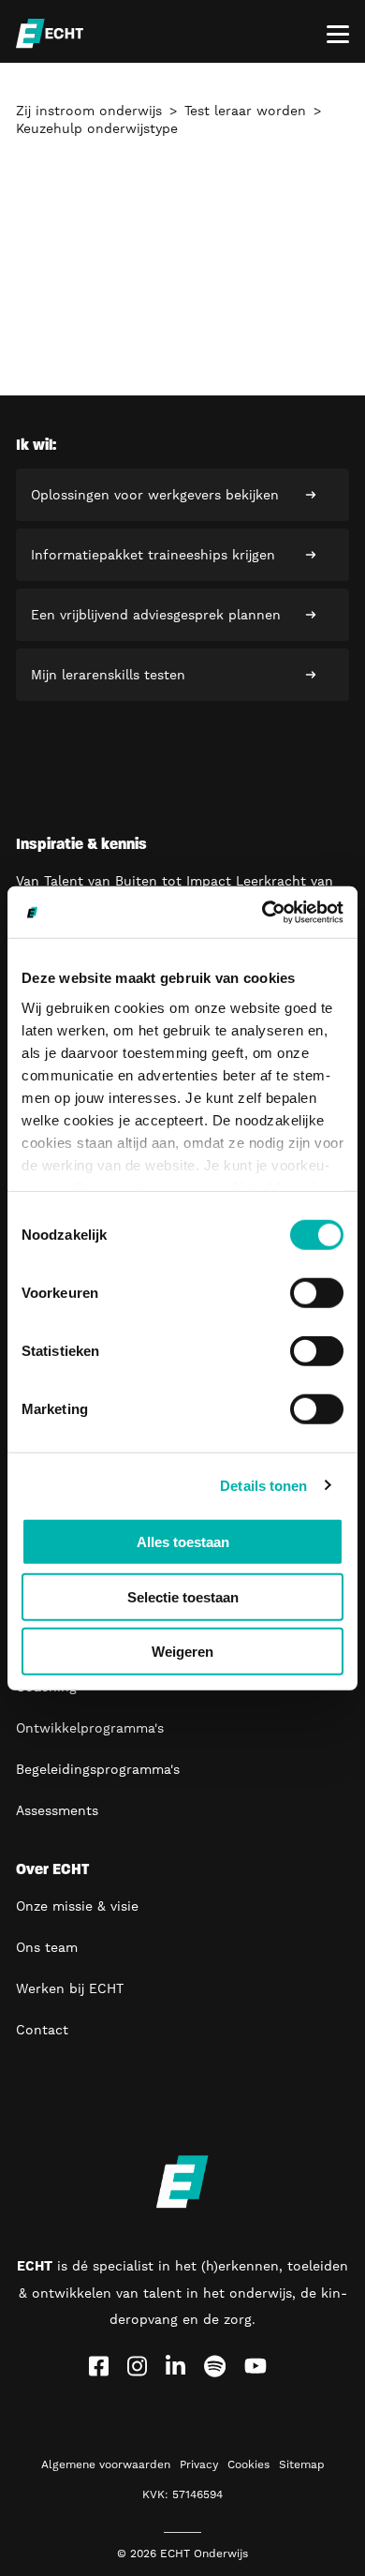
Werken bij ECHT (70, 1988)
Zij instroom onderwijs (89, 111)
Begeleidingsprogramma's (98, 1769)
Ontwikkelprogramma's (90, 1728)
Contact (42, 2030)
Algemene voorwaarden (106, 2464)
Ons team (47, 1947)
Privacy (199, 2464)
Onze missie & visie (77, 1906)
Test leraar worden (245, 111)
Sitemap (302, 2464)
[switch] (317, 1293)
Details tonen (263, 1485)
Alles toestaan (183, 1542)
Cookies (248, 2464)
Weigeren (182, 1652)
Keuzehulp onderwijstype (97, 128)
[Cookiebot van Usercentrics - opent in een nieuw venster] (263, 912)
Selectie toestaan (183, 1596)
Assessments (57, 1810)
